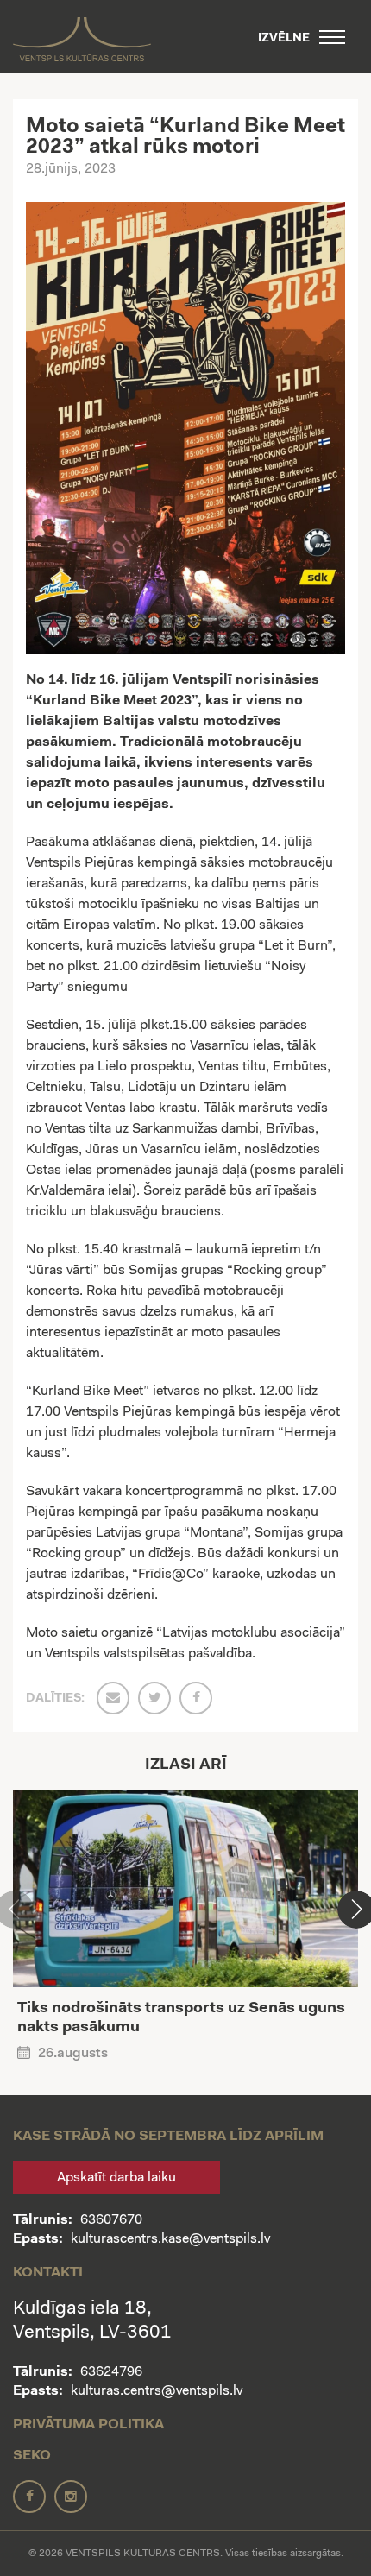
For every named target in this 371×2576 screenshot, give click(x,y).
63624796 (111, 2372)
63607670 (111, 2220)
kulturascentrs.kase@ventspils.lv (170, 2239)
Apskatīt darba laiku (116, 2178)
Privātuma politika (88, 2425)
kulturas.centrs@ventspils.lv (157, 2391)
